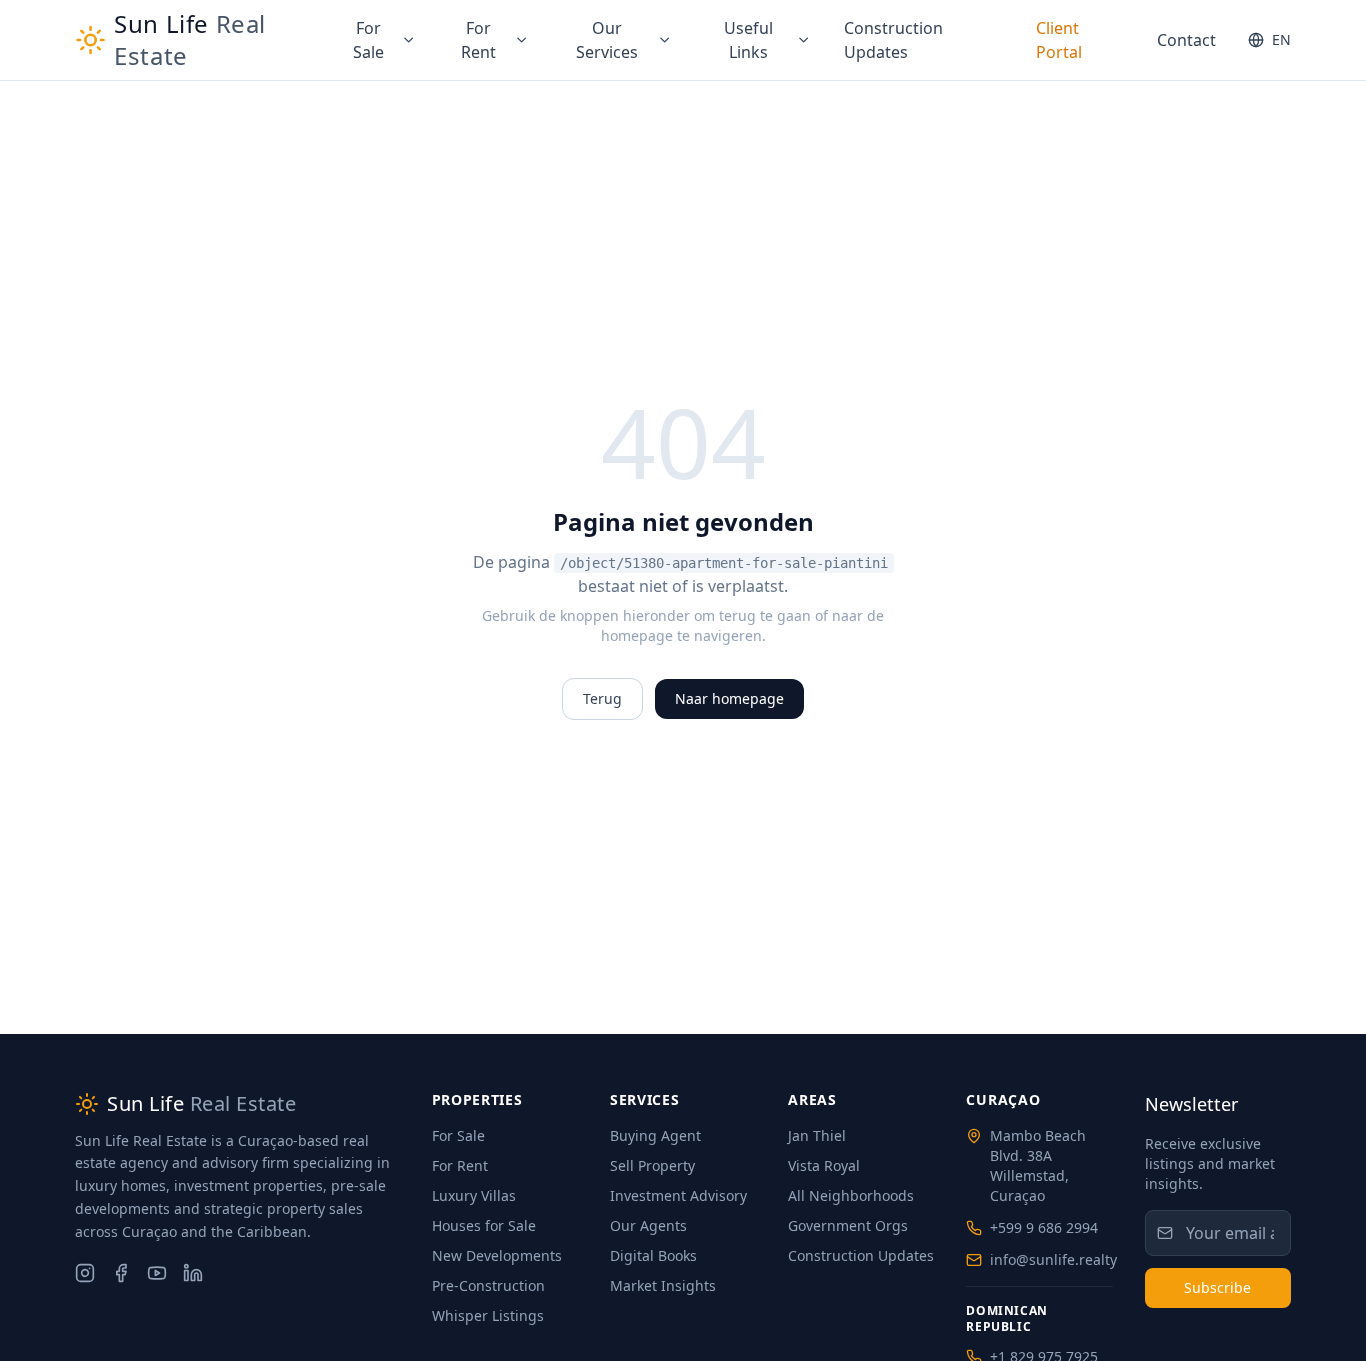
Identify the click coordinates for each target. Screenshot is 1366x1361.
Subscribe (1217, 1287)
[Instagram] (85, 1273)
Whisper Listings (488, 1315)
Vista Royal (824, 1165)
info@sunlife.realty (1053, 1259)
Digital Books (653, 1255)
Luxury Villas (474, 1195)
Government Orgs (848, 1225)
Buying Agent (655, 1135)
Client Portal (1059, 40)
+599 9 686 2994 (1044, 1227)
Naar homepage (729, 698)
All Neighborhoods (851, 1195)
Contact (1186, 40)
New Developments (497, 1255)
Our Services (607, 40)
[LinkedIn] (193, 1273)
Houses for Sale (484, 1225)
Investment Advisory (678, 1195)
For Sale (368, 40)
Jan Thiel (817, 1135)
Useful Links (748, 40)
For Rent (478, 40)
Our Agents (648, 1225)
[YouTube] (157, 1273)
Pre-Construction (488, 1285)
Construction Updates (893, 40)
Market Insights (663, 1285)
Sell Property (652, 1165)
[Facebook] (121, 1273)
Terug (602, 698)
